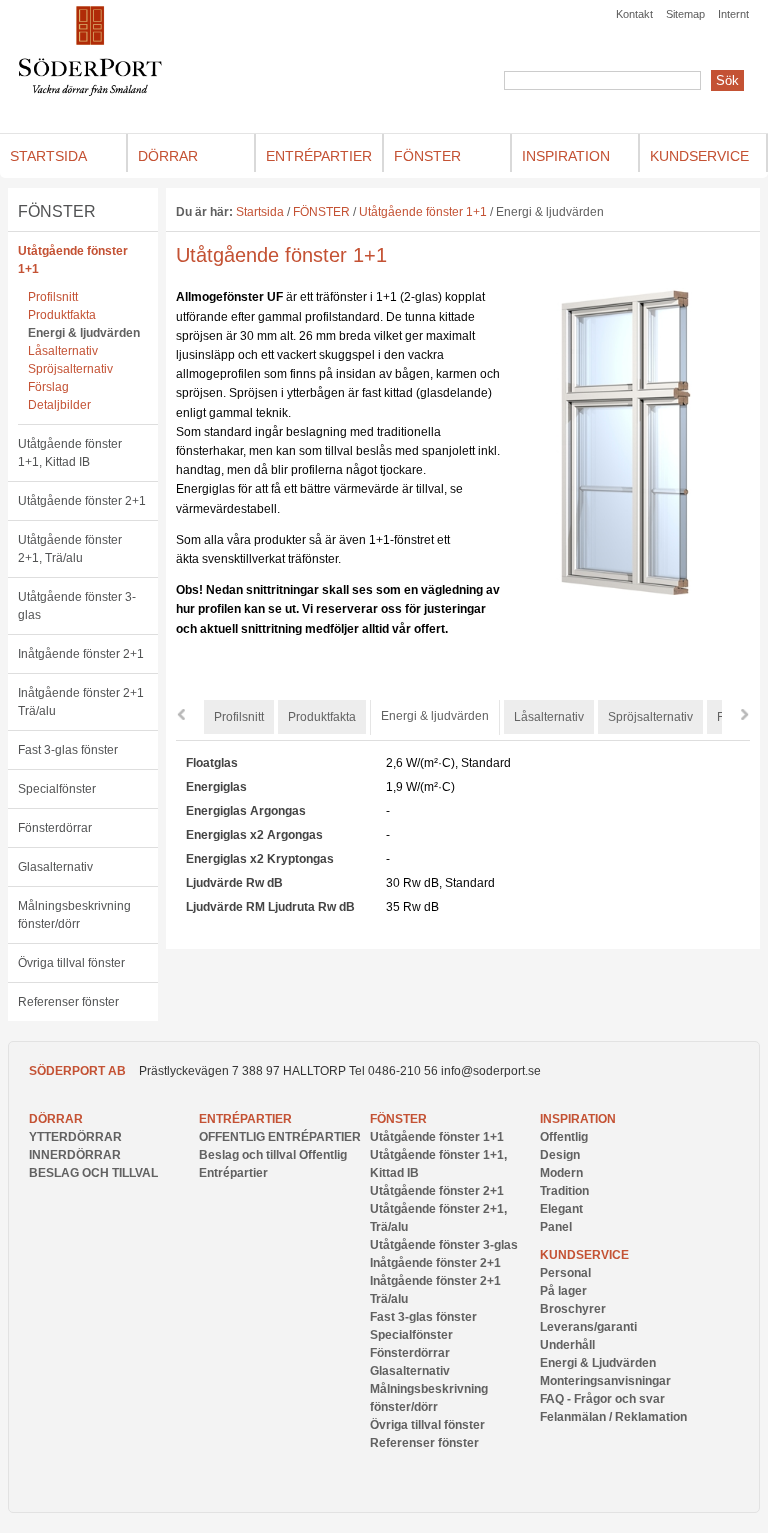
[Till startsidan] (90, 92)
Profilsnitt (53, 297)
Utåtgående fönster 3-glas (77, 606)
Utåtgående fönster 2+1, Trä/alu (70, 549)
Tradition (564, 1191)
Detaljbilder (59, 405)
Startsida (260, 212)
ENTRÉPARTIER (245, 1119)
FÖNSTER (57, 211)
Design (560, 1155)
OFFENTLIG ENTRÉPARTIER (280, 1137)
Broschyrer (573, 1309)
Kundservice (584, 1255)
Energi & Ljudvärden (598, 1363)
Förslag (48, 387)
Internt (733, 14)
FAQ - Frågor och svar (602, 1399)
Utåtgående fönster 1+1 (73, 260)
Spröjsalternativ (70, 369)
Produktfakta (62, 315)
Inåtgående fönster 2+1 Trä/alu (81, 702)
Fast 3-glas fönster (68, 750)
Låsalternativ (63, 351)
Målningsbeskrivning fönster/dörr (74, 915)
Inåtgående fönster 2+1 (81, 654)
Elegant (561, 1209)
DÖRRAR (56, 1119)
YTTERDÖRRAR (75, 1137)
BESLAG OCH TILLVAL (93, 1173)
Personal (565, 1273)
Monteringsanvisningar (605, 1381)
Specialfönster (57, 789)
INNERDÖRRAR (75, 1155)
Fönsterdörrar (55, 828)
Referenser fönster (68, 1002)
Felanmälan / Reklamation (613, 1417)
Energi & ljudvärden (84, 333)
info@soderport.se (491, 1071)
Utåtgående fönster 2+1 (82, 501)
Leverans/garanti (588, 1327)
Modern (561, 1173)
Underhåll (567, 1345)
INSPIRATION (578, 1119)
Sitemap (685, 14)
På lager (563, 1291)
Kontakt (634, 14)
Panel (556, 1227)
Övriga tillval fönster (71, 963)
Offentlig (564, 1137)
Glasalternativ (55, 867)
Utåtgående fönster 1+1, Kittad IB (70, 453)
